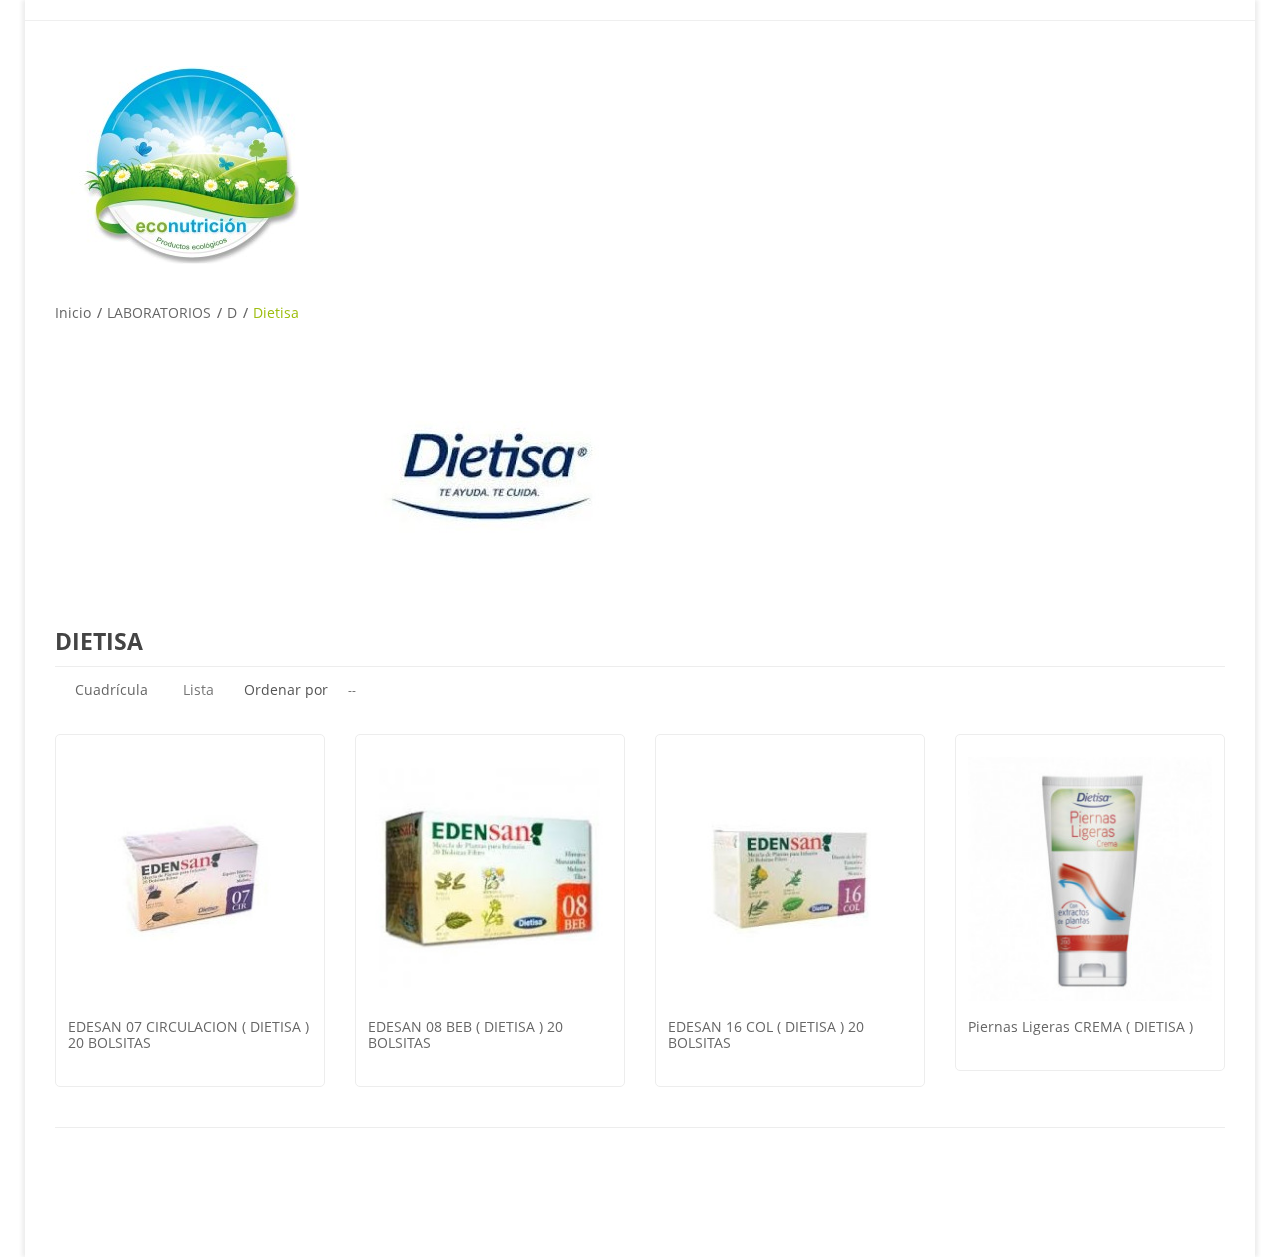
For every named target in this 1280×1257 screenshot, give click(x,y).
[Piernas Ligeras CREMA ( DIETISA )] (1090, 879)
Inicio (73, 312)
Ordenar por (286, 689)
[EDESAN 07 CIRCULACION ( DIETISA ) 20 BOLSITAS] (190, 879)
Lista (198, 689)
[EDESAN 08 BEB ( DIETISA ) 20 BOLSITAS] (490, 879)
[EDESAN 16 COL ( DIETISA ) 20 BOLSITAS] (790, 879)
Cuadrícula (111, 689)
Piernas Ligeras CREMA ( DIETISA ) (1080, 1026)
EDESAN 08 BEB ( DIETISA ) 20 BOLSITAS (465, 1034)
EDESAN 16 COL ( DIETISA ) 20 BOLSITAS (766, 1034)
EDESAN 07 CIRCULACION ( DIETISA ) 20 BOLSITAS (188, 1034)
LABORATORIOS (159, 312)
